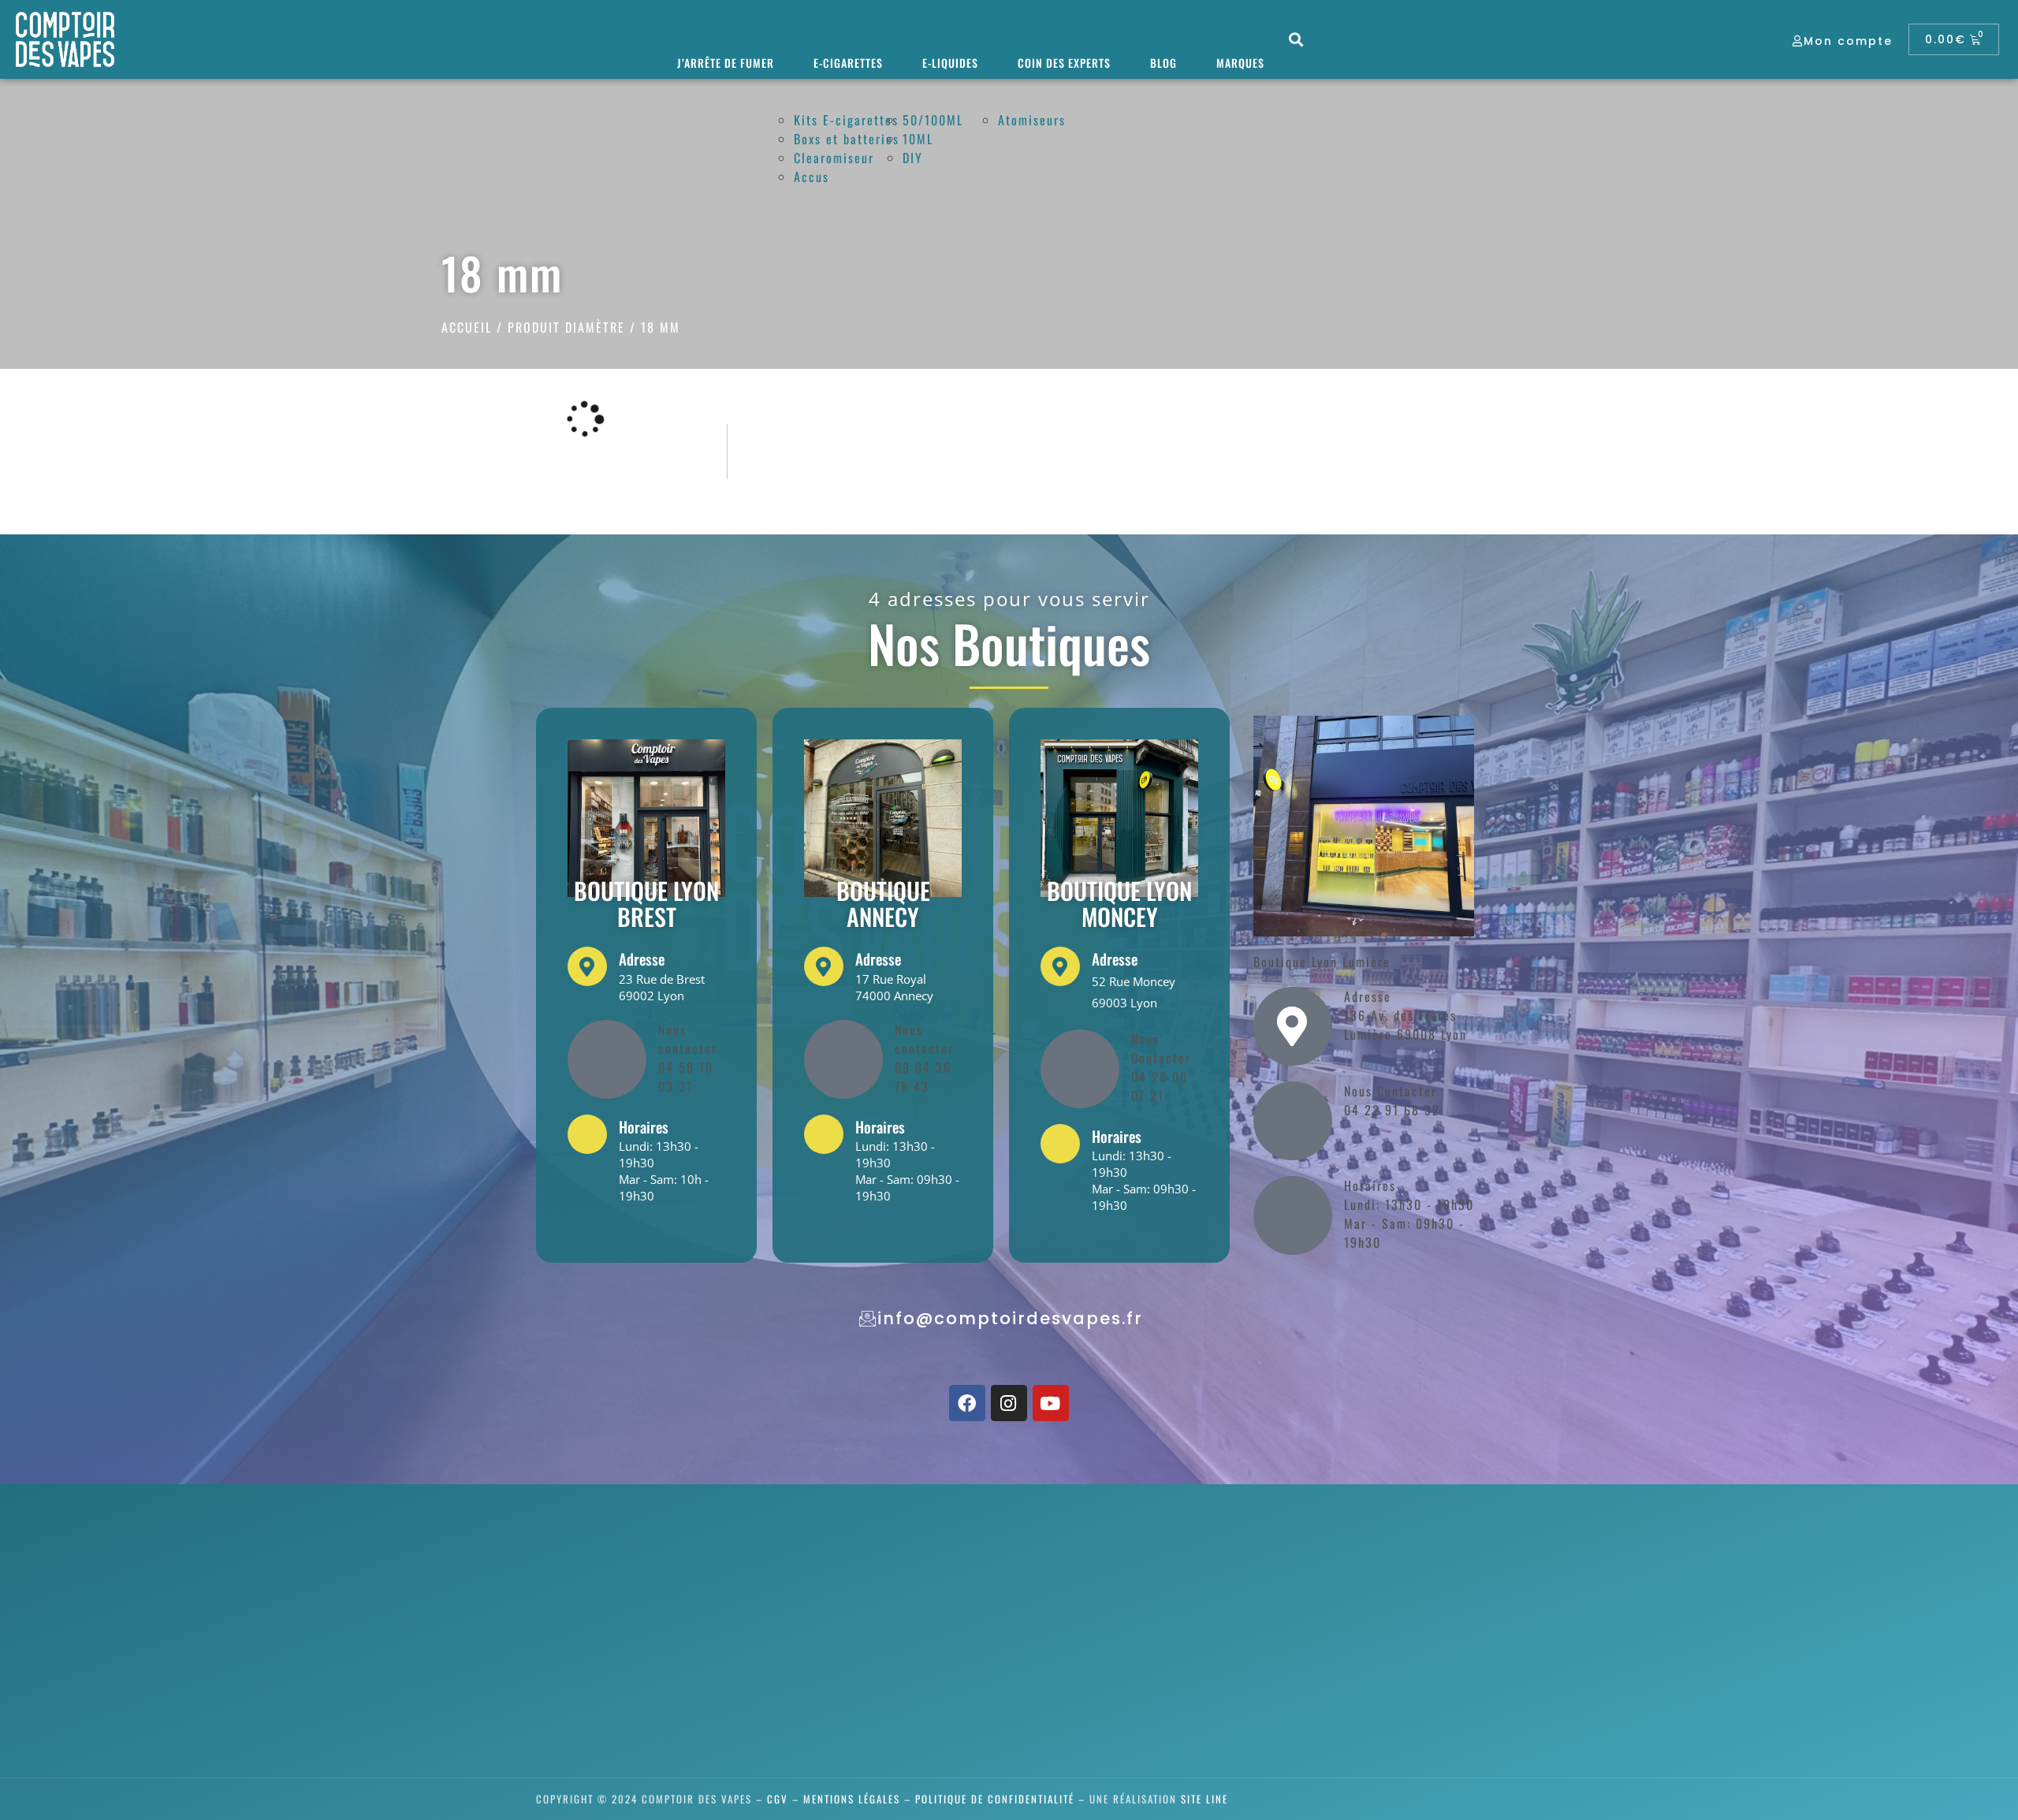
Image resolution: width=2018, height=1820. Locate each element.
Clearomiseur (834, 158)
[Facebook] (967, 1403)
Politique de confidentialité (995, 1799)
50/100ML (933, 120)
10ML (918, 139)
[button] (1297, 40)
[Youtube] (1051, 1403)
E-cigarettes (848, 63)
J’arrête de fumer (726, 63)
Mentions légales (852, 1799)
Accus (812, 177)
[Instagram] (1009, 1403)
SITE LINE (1204, 1799)
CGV (778, 1799)
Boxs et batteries (847, 139)
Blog (1164, 63)
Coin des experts (1064, 63)
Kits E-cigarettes (846, 120)
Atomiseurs (1032, 120)
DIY (913, 158)
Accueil (467, 327)
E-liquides (950, 63)
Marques (1240, 63)
